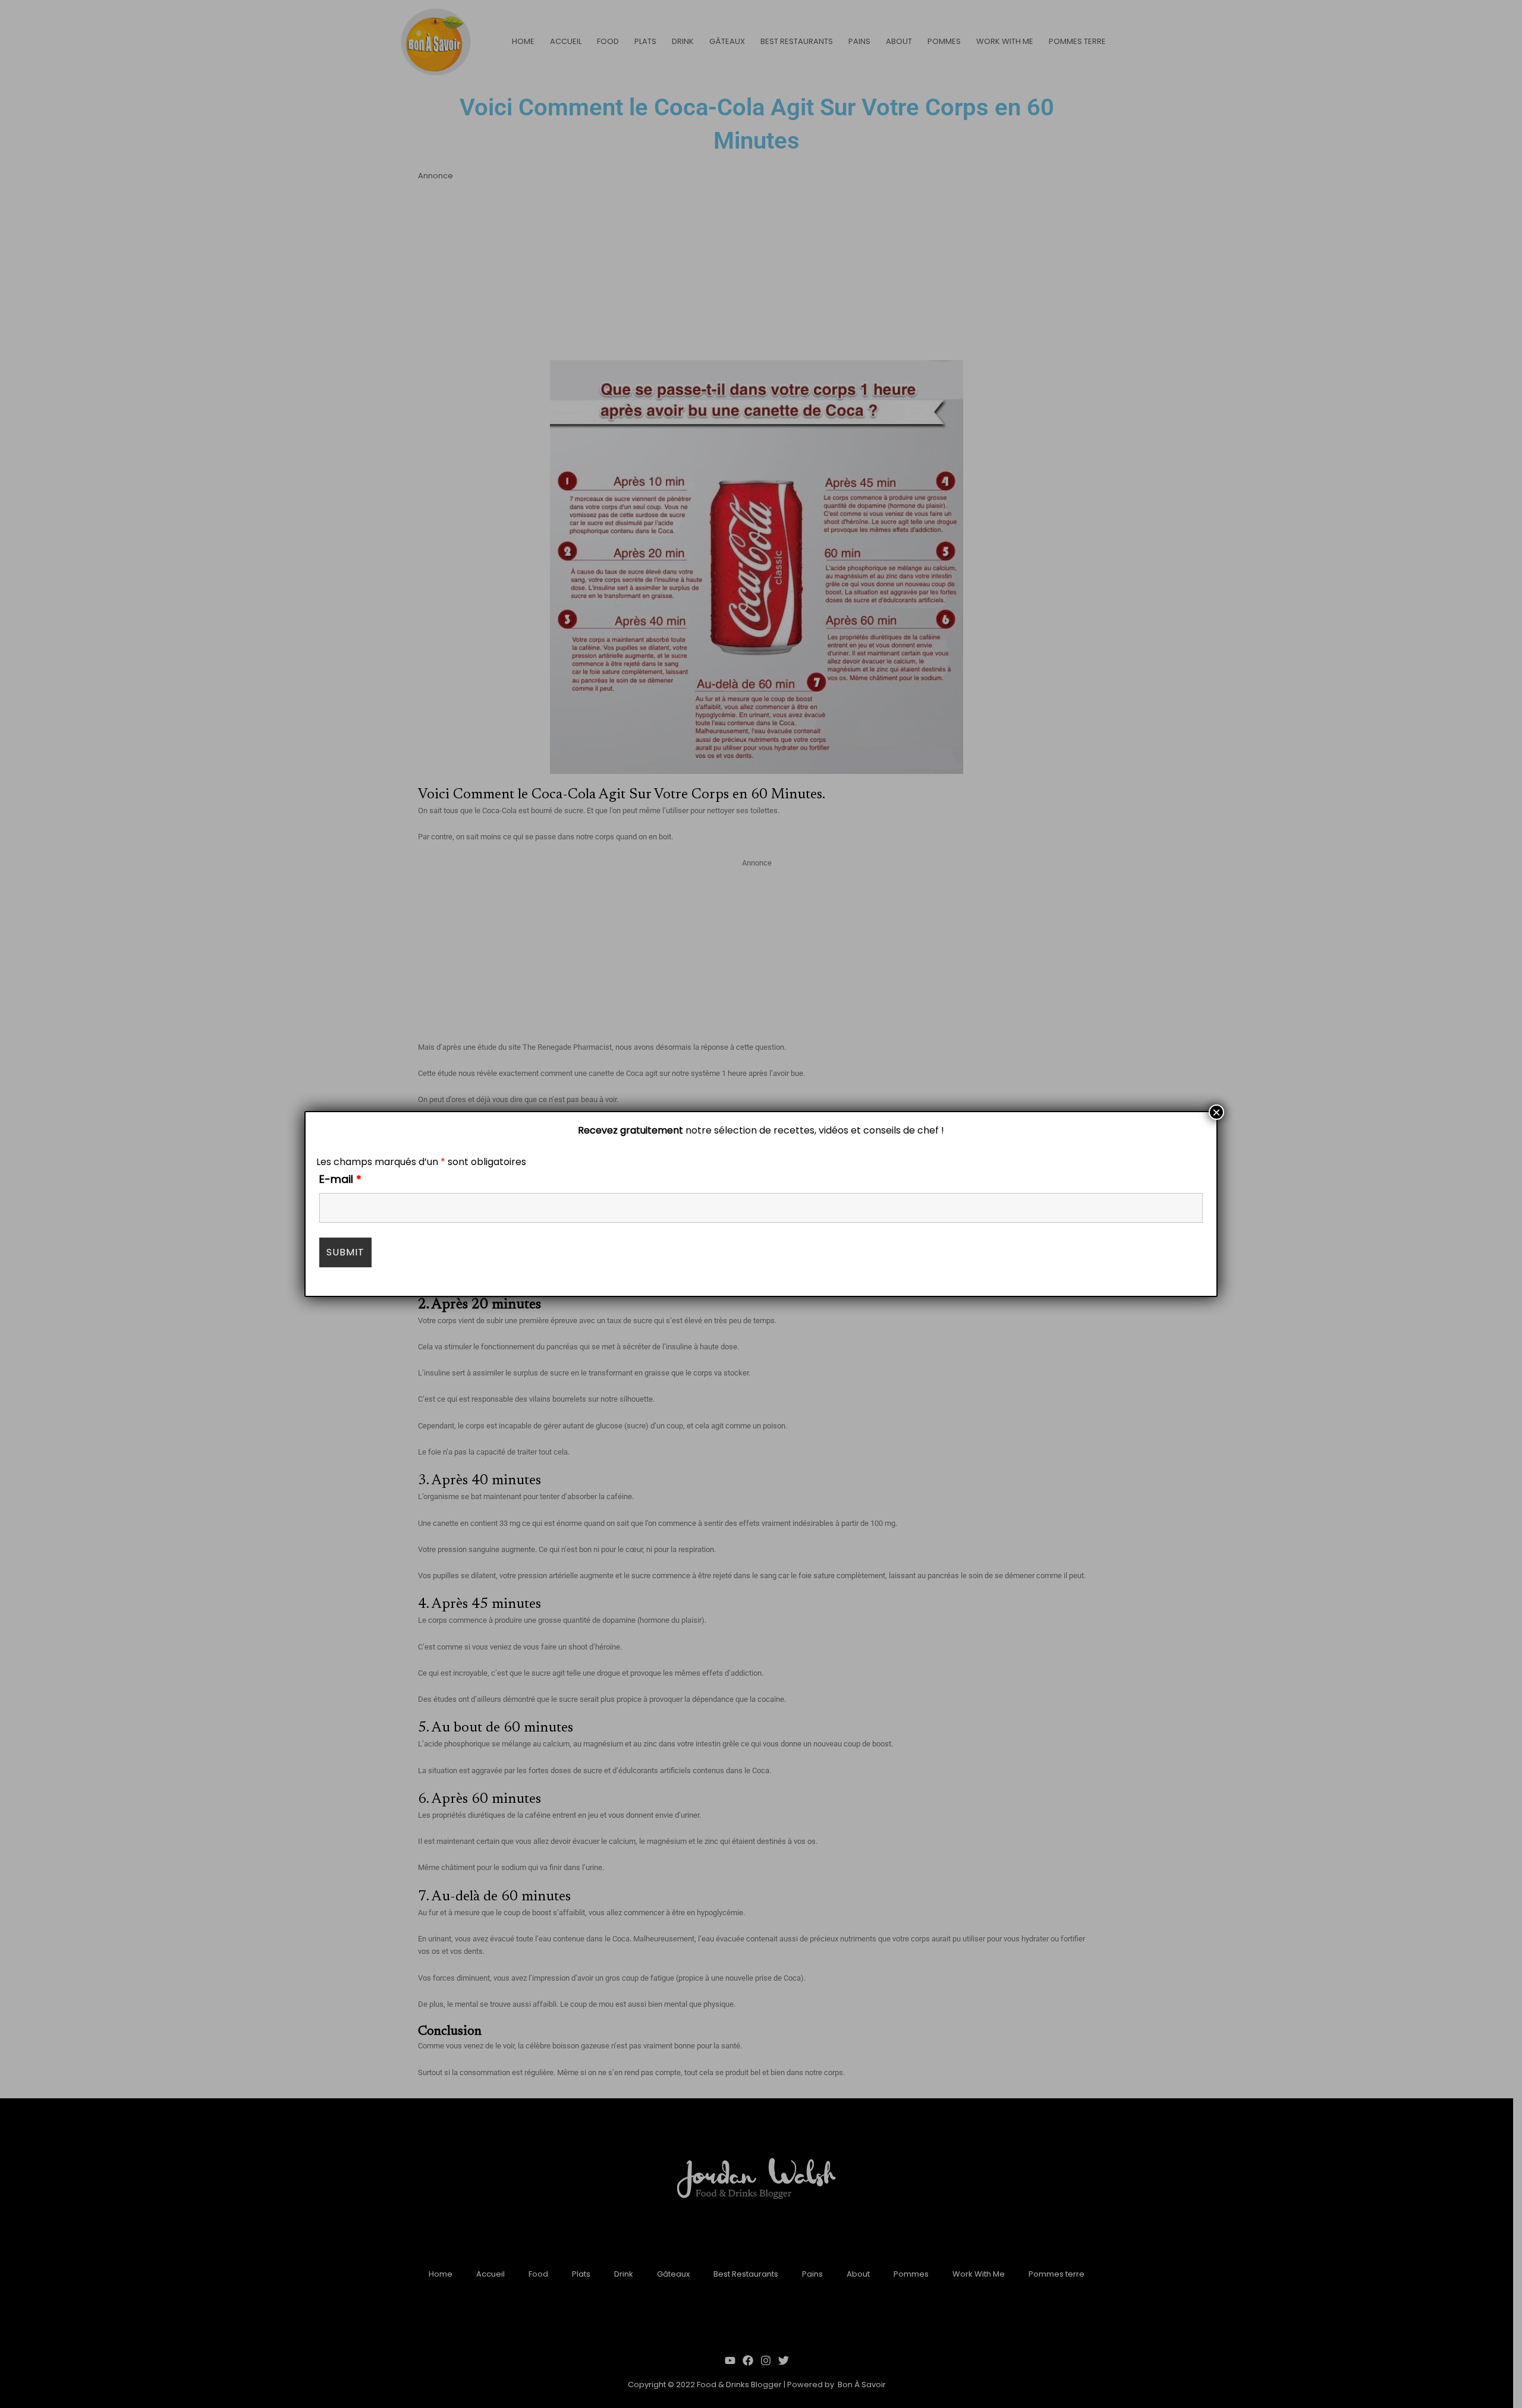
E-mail (340, 1179)
